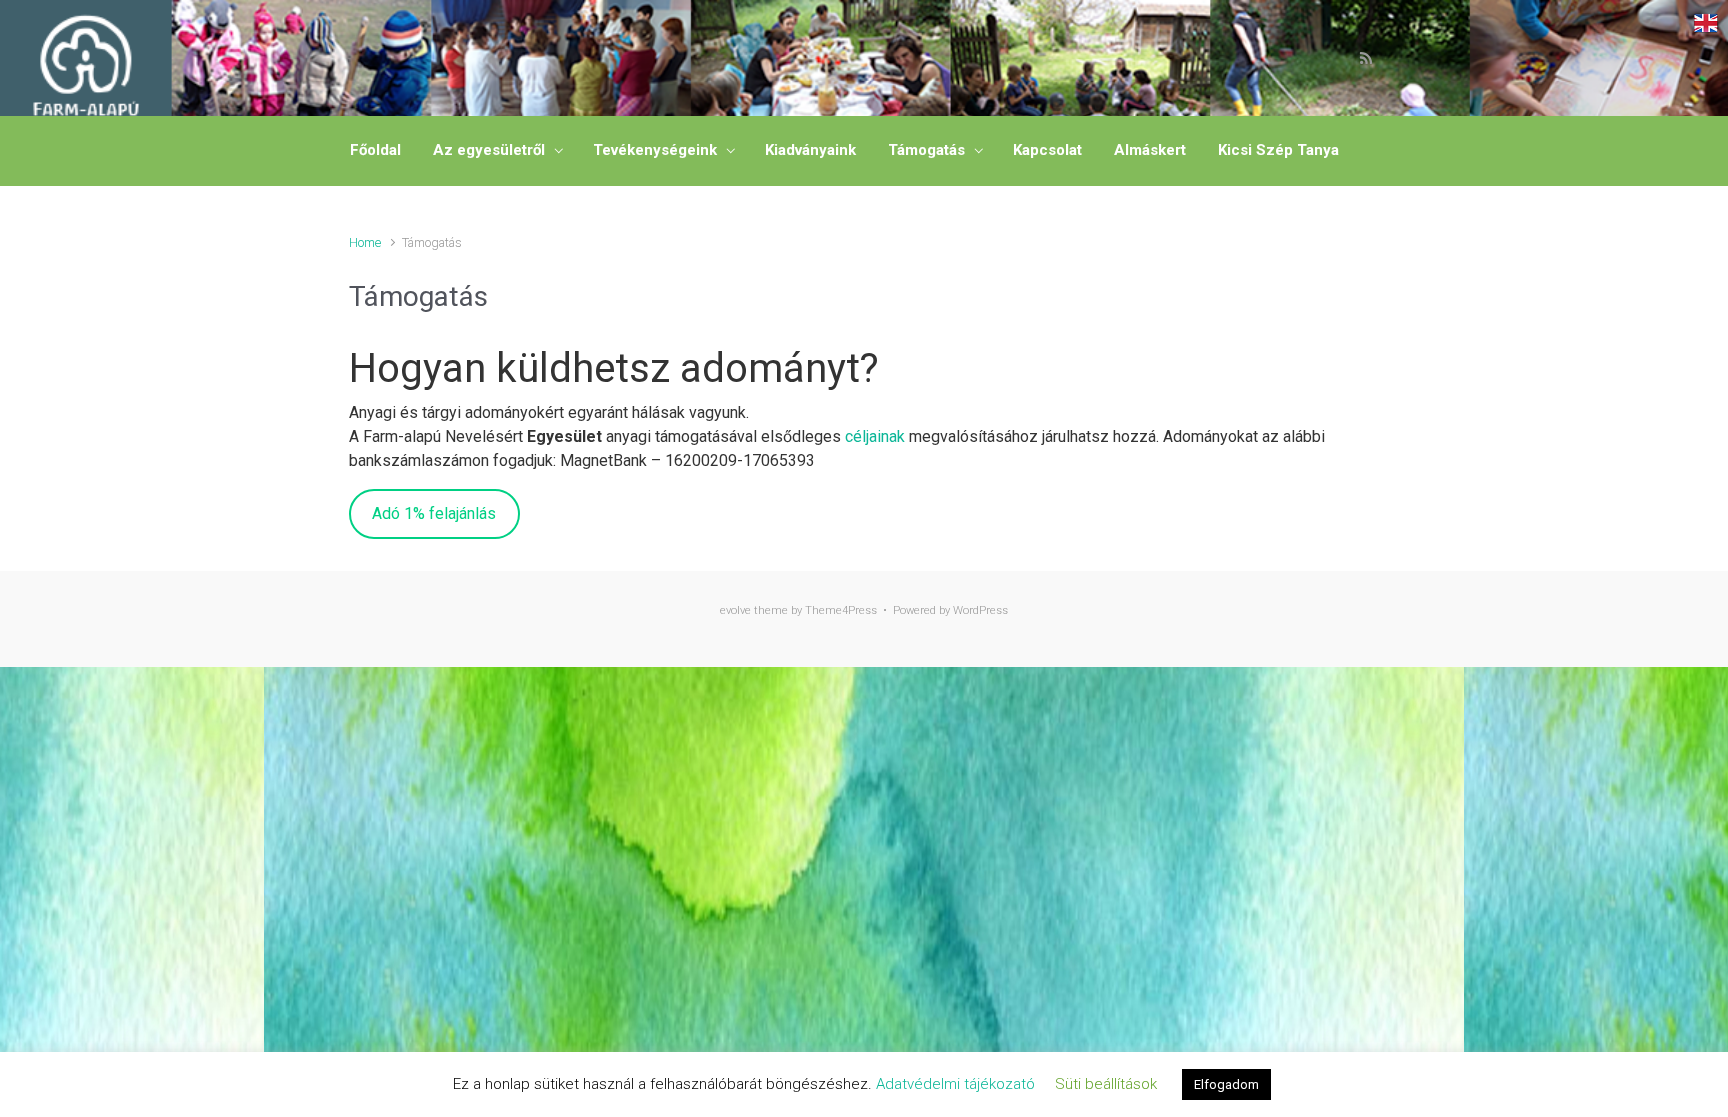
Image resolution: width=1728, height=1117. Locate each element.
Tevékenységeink (655, 150)
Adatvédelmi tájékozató (955, 1084)
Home (365, 242)
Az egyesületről (489, 150)
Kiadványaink (810, 150)
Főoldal (375, 150)
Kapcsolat (1047, 150)
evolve (735, 610)
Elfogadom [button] (1226, 1084)
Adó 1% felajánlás (434, 513)
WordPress (980, 610)
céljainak (875, 436)
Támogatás (926, 150)
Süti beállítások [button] (1106, 1084)
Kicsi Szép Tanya (1278, 150)
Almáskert (1150, 150)
